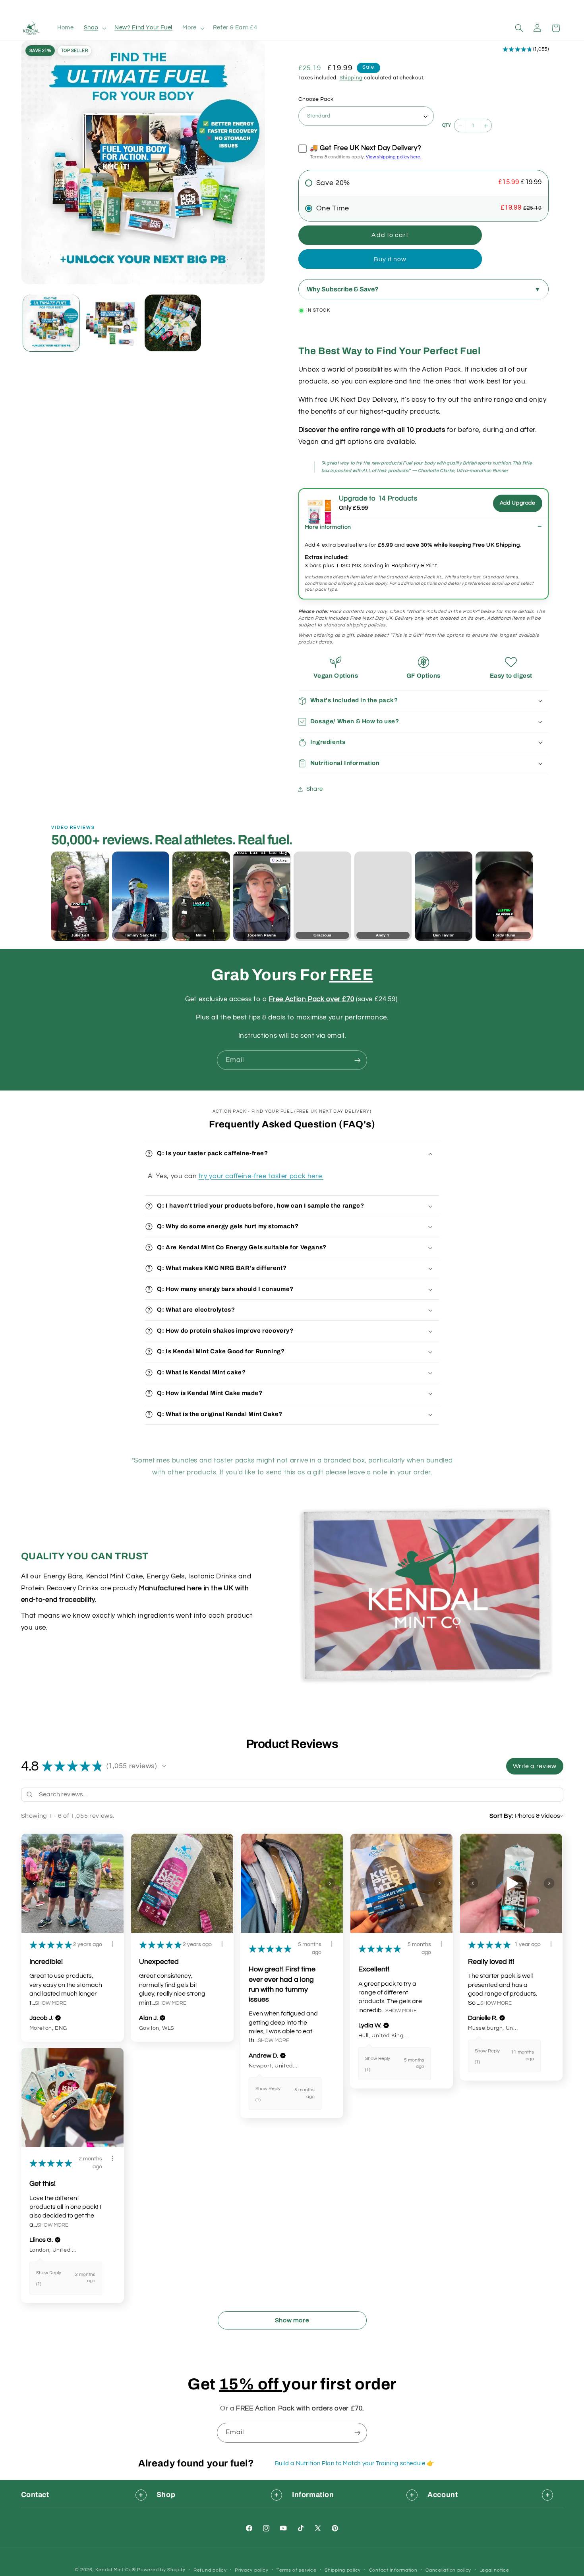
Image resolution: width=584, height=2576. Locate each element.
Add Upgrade (518, 503)
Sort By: (501, 1816)
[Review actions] (112, 1944)
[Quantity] (446, 126)
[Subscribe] (358, 1060)
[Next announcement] (398, 8)
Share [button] (315, 789)
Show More (51, 2003)
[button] (94, 28)
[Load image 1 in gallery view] (51, 323)
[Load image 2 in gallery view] (112, 323)
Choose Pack (316, 99)
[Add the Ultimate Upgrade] (319, 503)
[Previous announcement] (186, 8)
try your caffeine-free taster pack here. (261, 1176)
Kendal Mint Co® (115, 2570)
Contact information (393, 2570)
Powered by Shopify (161, 2570)
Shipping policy (343, 2570)
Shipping (351, 78)
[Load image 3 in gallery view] (173, 323)
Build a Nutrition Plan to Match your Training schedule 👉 (355, 2463)
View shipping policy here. (394, 157)
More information (328, 527)
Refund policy (210, 2570)
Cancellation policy (448, 2570)
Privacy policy (251, 2570)
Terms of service (297, 2570)
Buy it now (390, 259)
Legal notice (494, 2570)
